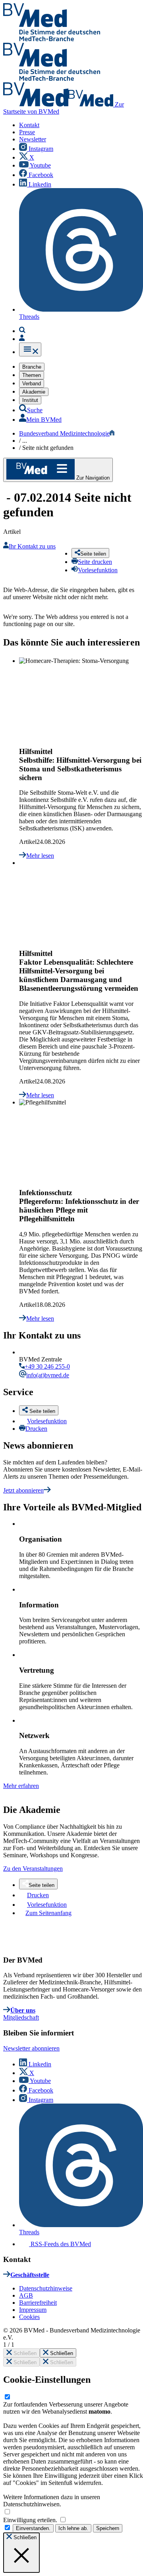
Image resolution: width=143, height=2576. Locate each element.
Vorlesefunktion (47, 1421)
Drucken (36, 1429)
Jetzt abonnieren (23, 1490)
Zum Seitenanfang (48, 1913)
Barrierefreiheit (38, 2303)
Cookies (29, 2317)
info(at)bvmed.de (48, 1375)
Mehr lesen (40, 856)
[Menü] (30, 349)
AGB (26, 2295)
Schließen (24, 2353)
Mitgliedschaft (21, 2017)
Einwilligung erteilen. (31, 2520)
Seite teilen (42, 1885)
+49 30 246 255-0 (47, 1366)
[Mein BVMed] (22, 339)
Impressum (33, 2310)
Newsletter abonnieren (31, 2048)
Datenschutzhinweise (46, 2288)
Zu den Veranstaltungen (33, 1869)
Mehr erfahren (21, 1786)
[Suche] (22, 331)
